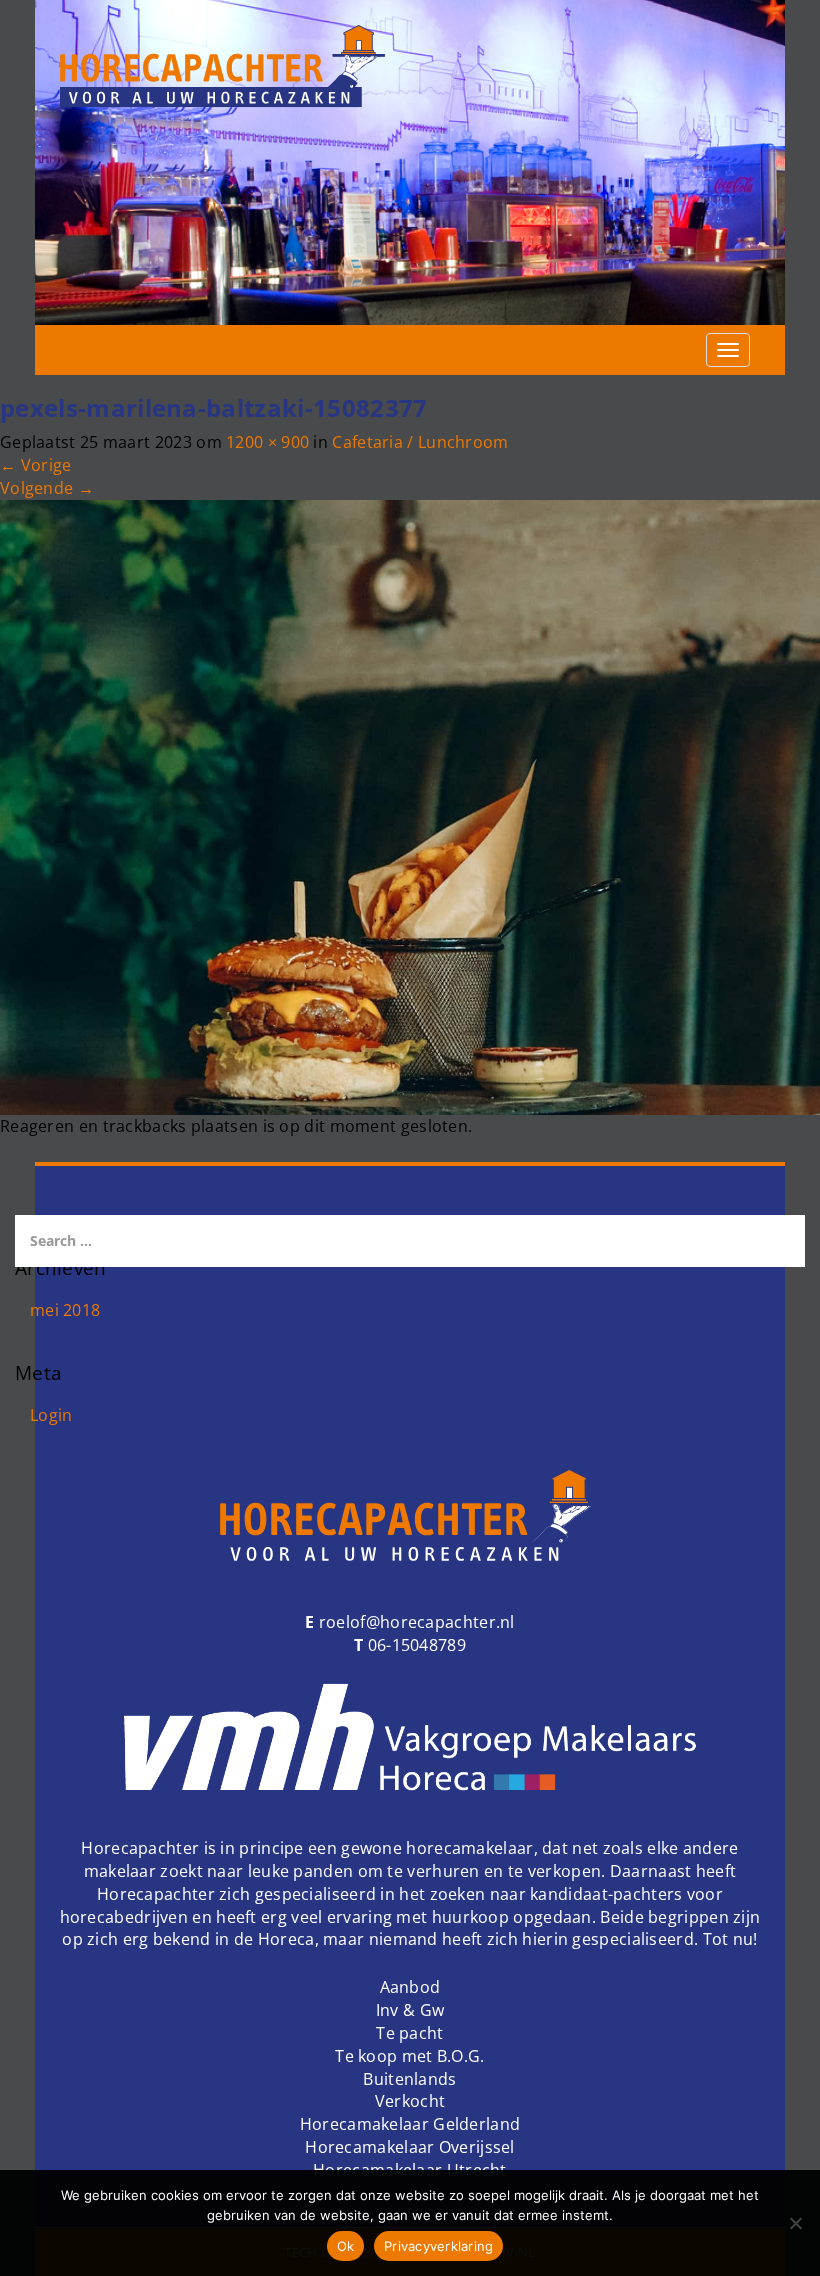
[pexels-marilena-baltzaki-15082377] (410, 806)
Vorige (35, 465)
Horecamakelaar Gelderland (410, 2124)
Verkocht (410, 2101)
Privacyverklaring (438, 2246)
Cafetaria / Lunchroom (420, 442)
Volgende (47, 488)
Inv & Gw (410, 2010)
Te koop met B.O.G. (409, 2056)
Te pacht (409, 2033)
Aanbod (410, 1987)
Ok (346, 2246)
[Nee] (795, 2223)
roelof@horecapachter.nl (415, 1622)
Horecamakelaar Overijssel (410, 2147)
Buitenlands (409, 2079)
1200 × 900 (267, 442)
